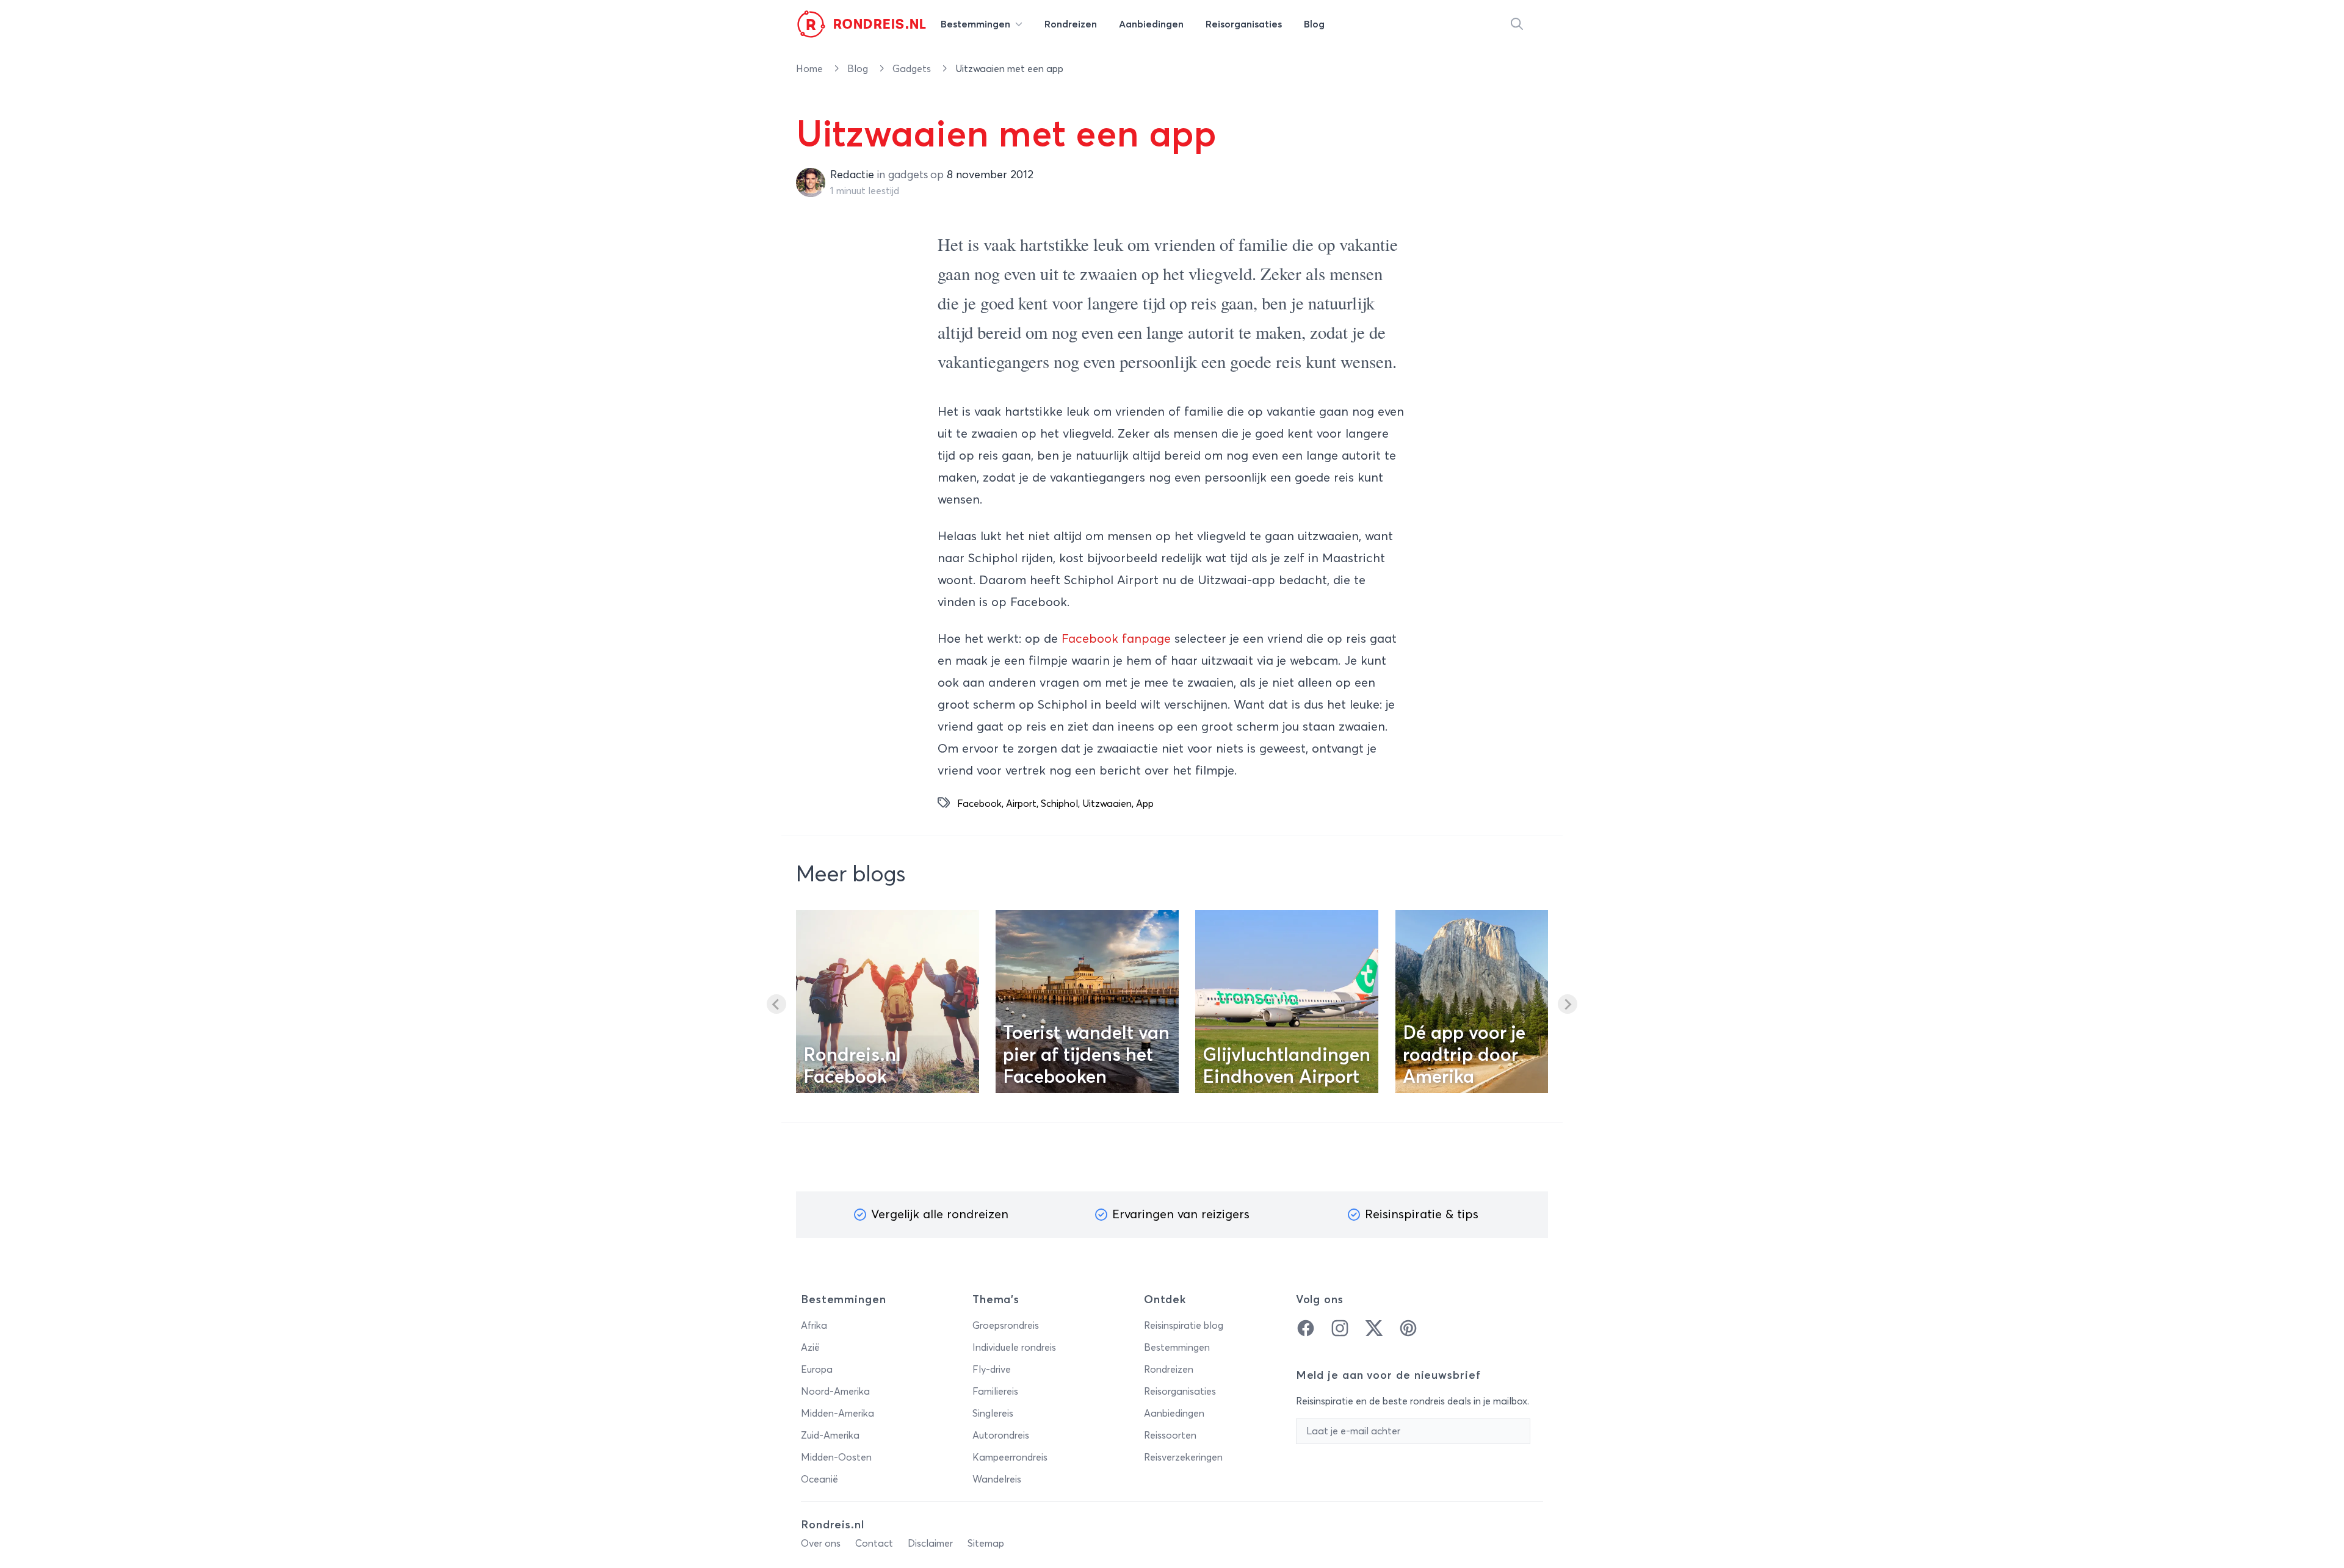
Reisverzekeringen (1183, 1458)
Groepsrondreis (1006, 1326)
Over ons (821, 1544)
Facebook (979, 804)
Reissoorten (1170, 1436)
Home (811, 69)
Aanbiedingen (1174, 1414)
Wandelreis (997, 1479)
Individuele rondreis (1014, 1348)
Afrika (814, 1326)
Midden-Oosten (836, 1458)
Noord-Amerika (835, 1392)
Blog (859, 69)
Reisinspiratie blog (1184, 1326)
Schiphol (1059, 804)
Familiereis (995, 1392)
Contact (874, 1544)
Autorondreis (1001, 1436)
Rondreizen (1169, 1370)
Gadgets (913, 69)
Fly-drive (992, 1370)
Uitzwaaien (1107, 804)
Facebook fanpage (1118, 639)
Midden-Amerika (837, 1414)
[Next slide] (1568, 1004)
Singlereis (993, 1414)
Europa (817, 1370)
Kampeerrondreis (1010, 1458)
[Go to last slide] (776, 1004)
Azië (810, 1348)
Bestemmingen (1177, 1348)
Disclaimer (930, 1544)
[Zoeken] (1517, 24)
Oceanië (819, 1479)
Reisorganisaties (1180, 1392)
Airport (1021, 804)
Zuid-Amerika (830, 1436)
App (1145, 804)
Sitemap (986, 1544)
